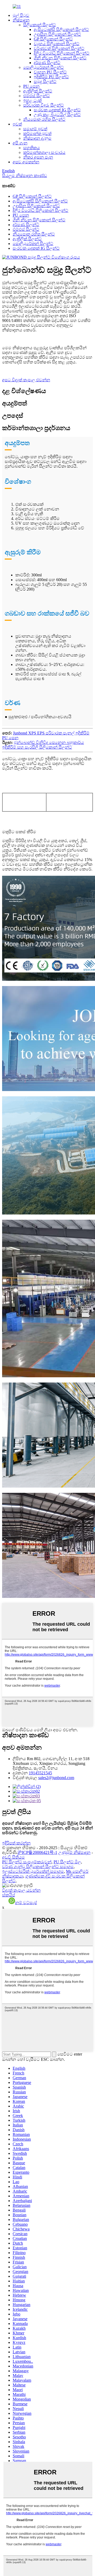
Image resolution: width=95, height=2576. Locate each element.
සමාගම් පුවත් (35, 129)
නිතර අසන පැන (38, 157)
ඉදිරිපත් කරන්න (16, 1843)
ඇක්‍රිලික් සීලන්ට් (38, 91)
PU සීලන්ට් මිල (67, 1862)
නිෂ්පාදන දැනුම (37, 138)
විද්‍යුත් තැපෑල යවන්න (21, 1890)
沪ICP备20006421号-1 (37, 1852)
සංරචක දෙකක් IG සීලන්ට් (57, 110)
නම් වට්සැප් (26, 1903)
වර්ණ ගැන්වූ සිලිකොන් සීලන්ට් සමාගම (38, 1867)
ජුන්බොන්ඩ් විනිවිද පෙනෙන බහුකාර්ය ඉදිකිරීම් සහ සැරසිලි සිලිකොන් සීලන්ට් (43, 745)
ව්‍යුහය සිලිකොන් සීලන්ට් (57, 44)
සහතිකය (32, 148)
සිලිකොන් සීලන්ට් (40, 25)
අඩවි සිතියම (13, 1857)
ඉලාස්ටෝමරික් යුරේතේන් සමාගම (33, 1871)
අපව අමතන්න (26, 162)
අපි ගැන (20, 143)
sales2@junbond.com (56, 1778)
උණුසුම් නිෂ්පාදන (74, 1852)
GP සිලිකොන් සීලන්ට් (53, 39)
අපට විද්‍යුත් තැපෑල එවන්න (26, 380)
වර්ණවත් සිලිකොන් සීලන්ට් (59, 48)
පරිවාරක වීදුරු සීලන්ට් (44, 105)
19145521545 (40, 1773)
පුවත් (17, 124)
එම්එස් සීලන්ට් (37, 96)
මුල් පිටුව (21, 15)
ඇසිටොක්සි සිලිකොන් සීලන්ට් (61, 30)
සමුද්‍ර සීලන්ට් (45, 82)
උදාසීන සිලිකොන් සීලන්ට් (57, 34)
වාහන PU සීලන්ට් (50, 72)
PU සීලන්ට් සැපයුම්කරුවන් (27, 1862)
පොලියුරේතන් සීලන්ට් (44, 67)
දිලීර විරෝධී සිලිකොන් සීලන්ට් (62, 53)
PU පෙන (31, 86)
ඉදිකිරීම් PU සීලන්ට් (51, 77)
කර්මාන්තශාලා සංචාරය (44, 152)
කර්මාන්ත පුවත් (37, 134)
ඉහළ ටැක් (32, 100)
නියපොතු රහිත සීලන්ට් (44, 119)
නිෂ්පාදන (21, 20)
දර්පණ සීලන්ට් (47, 63)
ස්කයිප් (9, 1895)
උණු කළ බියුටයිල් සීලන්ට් (57, 115)
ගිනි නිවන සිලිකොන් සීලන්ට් (60, 58)
